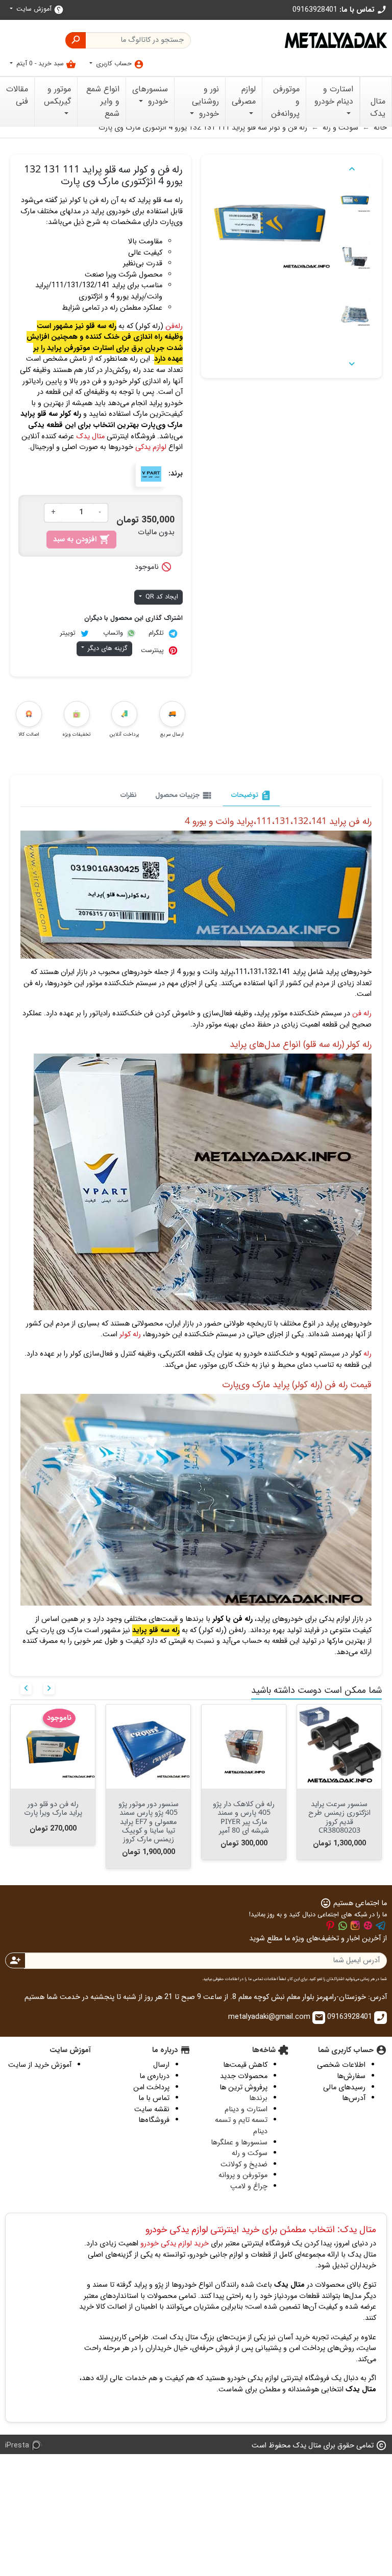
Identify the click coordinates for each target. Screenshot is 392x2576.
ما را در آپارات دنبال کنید (368, 1925)
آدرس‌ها (354, 2098)
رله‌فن (174, 326)
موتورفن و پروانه (243, 2175)
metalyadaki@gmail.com (276, 2017)
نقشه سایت (152, 2109)
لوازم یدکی (151, 447)
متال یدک (90, 436)
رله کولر (130, 1334)
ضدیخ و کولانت (244, 2165)
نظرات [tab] (129, 795)
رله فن (362, 1014)
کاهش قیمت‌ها (245, 2065)
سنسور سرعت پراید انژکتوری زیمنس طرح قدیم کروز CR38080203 (339, 1817)
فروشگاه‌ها (154, 2120)
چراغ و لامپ (249, 2186)
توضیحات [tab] (251, 795)
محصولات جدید (244, 2076)
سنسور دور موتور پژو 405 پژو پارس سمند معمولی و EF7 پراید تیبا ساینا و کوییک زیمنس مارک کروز (149, 1821)
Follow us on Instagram (355, 1925)
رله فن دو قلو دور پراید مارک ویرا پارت (53, 1808)
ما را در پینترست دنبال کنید (330, 1925)
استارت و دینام (246, 2109)
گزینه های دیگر (107, 648)
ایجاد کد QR (161, 597)
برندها (258, 2098)
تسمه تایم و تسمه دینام (241, 2126)
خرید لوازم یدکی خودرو (175, 2244)
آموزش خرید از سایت (40, 2065)
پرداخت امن (151, 2087)
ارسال (161, 2065)
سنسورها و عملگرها (239, 2143)
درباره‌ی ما (154, 2076)
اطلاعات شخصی (341, 2065)
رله (367, 1354)
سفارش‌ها (351, 2076)
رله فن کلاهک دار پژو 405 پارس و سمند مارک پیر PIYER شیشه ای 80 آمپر (244, 1817)
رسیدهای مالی (344, 2087)
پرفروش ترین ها (243, 2087)
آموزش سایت (39, 9)
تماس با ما (154, 2098)
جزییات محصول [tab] (184, 795)
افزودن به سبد (81, 540)
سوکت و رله (250, 2153)
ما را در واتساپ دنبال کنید (342, 1925)
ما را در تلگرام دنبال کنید (381, 1925)
